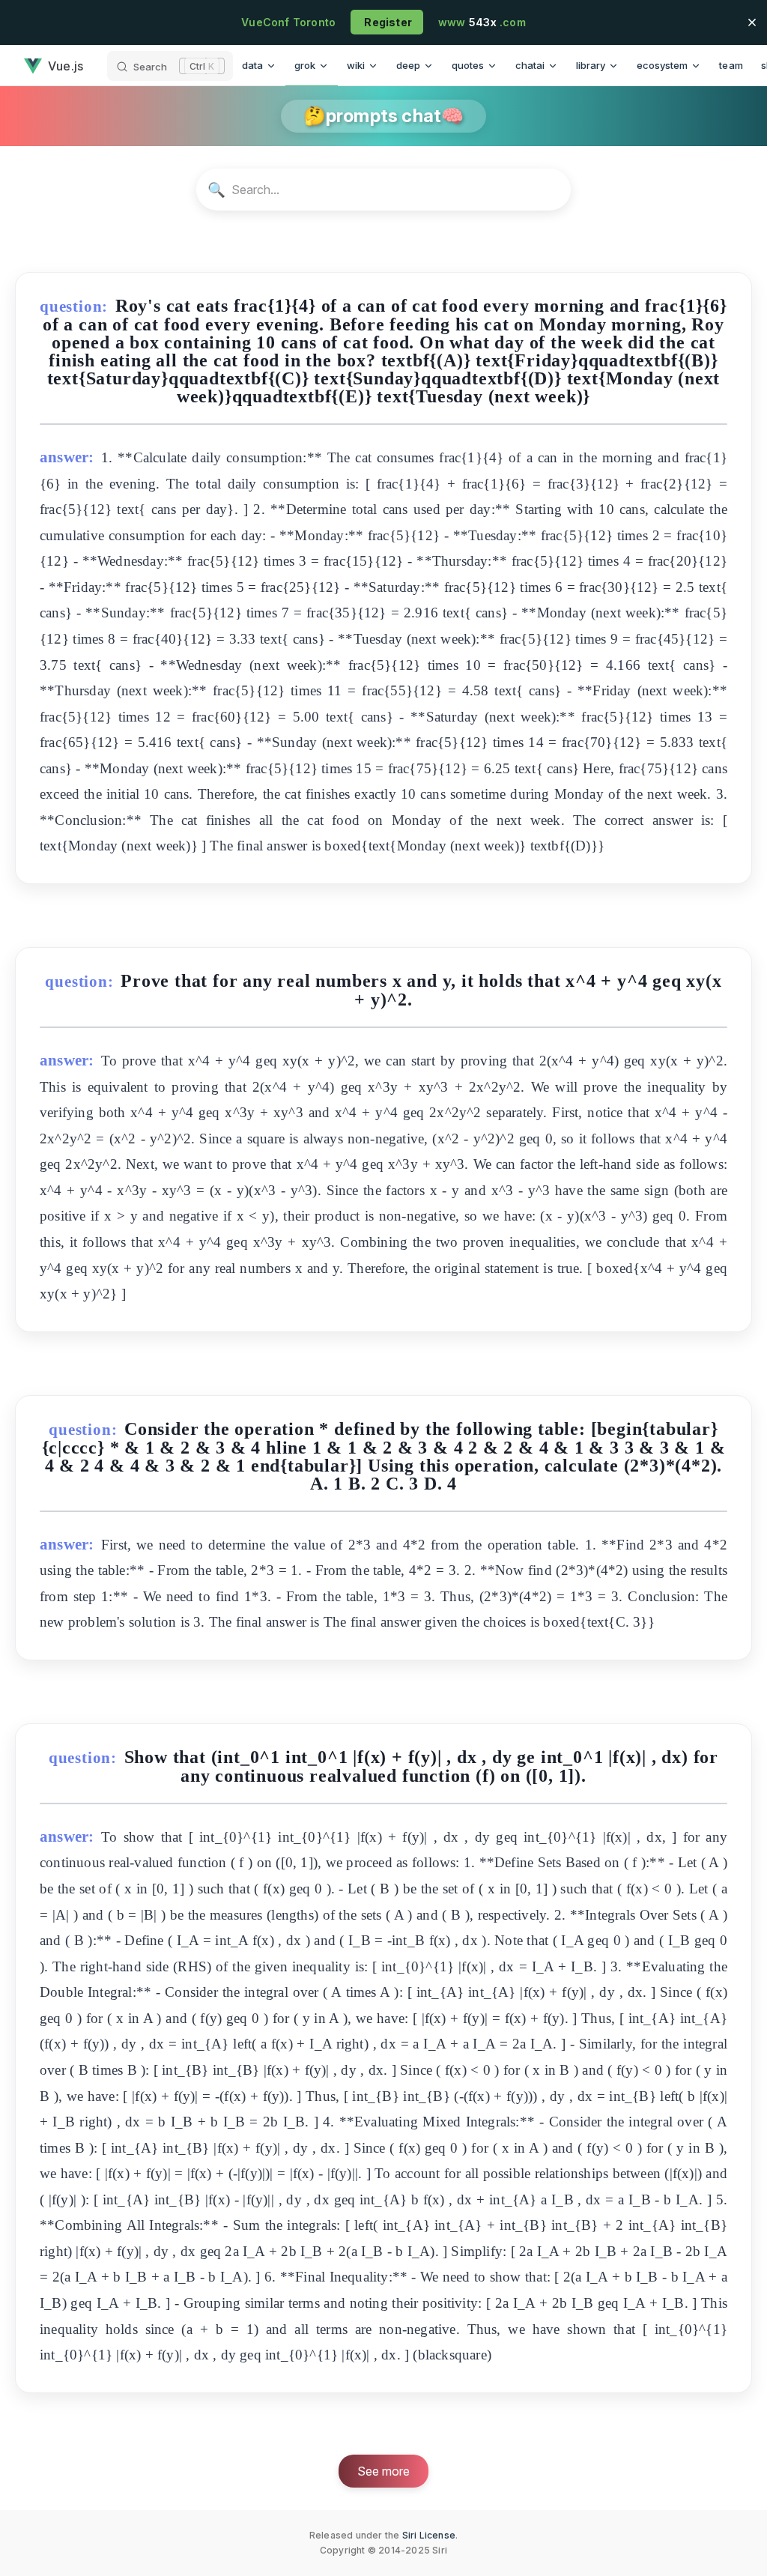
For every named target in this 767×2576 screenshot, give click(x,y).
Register (387, 22)
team (731, 65)
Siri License (429, 2535)
